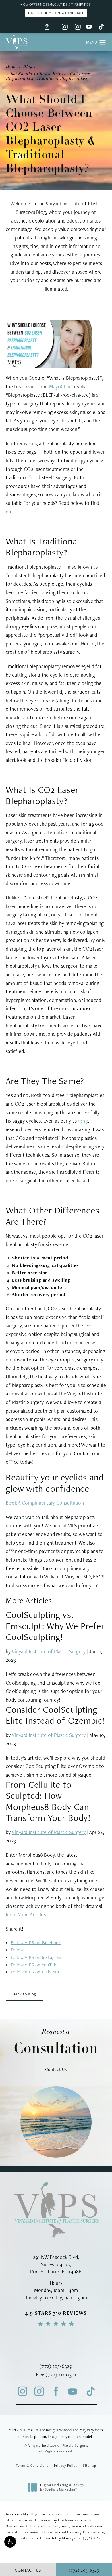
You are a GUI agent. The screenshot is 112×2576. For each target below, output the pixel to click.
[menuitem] (65, 27)
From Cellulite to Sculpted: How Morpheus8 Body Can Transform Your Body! (48, 1801)
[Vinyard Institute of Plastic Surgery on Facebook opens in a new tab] (56, 2391)
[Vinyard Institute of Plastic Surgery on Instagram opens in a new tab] (65, 27)
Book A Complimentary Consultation (45, 1503)
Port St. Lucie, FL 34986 (56, 2271)
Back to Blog (24, 1994)
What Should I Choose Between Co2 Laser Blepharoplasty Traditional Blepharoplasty (48, 76)
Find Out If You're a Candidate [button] (56, 13)
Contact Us (56, 2069)
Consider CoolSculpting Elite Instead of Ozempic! (56, 1715)
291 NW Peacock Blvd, (56, 2257)
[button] (10, 2542)
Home (11, 67)
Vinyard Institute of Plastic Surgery (49, 1651)
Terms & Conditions (32, 2466)
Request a (56, 2042)
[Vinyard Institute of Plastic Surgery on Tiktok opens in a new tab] (101, 27)
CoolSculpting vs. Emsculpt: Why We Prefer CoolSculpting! (55, 1626)
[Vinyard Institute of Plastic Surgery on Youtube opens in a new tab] (89, 27)
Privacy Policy (66, 2466)
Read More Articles (26, 1914)
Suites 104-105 (56, 2264)
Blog (28, 67)
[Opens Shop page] (47, 27)
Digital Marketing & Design (62, 2487)
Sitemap (90, 2466)
